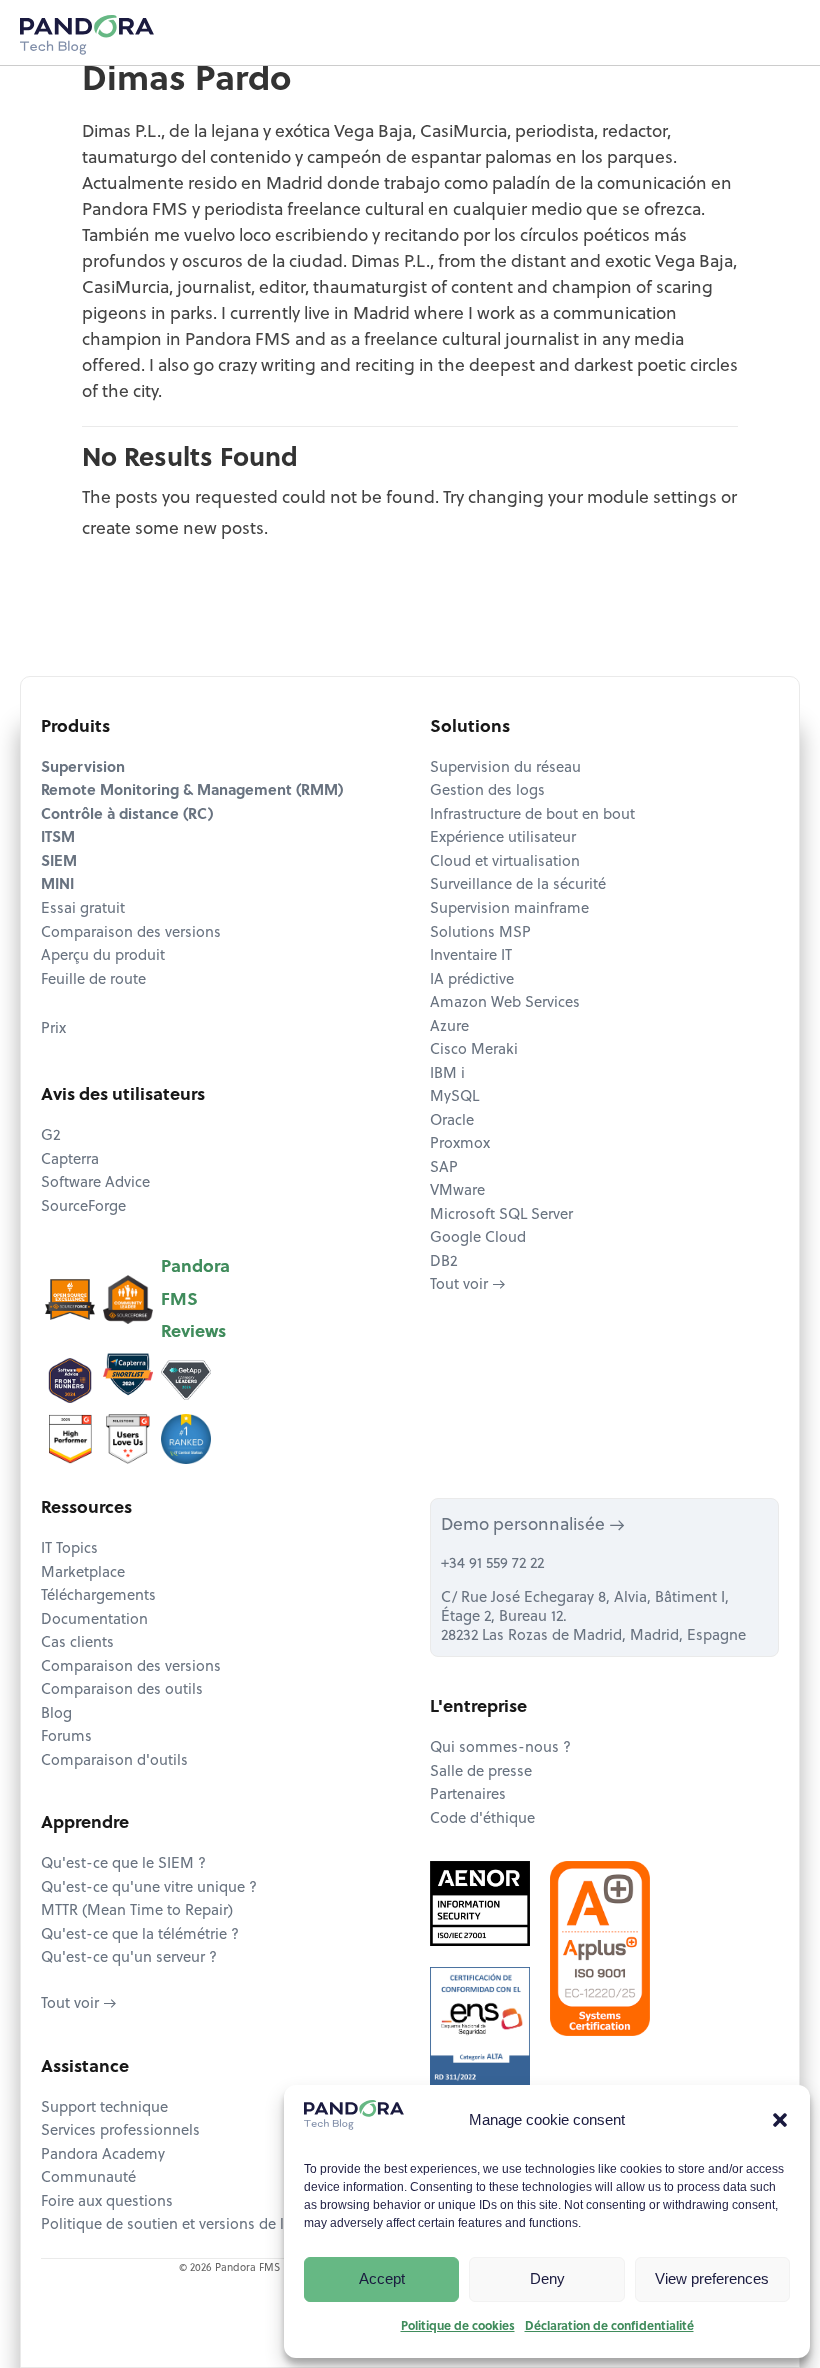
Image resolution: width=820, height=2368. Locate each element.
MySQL (454, 1097)
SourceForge (83, 1207)
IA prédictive (472, 980)
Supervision (83, 768)
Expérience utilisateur (503, 838)
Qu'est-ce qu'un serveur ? (129, 1958)
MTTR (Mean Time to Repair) (137, 1911)
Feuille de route (93, 980)
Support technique (104, 2108)
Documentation (94, 1620)
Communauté (88, 2178)
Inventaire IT (471, 956)
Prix (53, 1029)
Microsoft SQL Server (501, 1215)
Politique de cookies (458, 2327)
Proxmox (460, 1144)
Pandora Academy (103, 2155)
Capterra (70, 1160)
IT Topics (69, 1549)
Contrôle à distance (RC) (127, 815)
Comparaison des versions (131, 933)
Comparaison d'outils (114, 1761)
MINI (57, 885)
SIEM (59, 862)
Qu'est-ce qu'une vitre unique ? (149, 1888)
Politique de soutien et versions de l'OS (175, 2225)
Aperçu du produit (103, 956)
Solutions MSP (480, 933)
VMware (457, 1191)
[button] (780, 2120)
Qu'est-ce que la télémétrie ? (140, 1935)
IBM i (447, 1074)
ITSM (58, 838)
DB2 (443, 1262)
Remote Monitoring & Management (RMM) (192, 791)
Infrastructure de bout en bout (532, 815)
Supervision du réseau (505, 768)
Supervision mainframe (509, 909)
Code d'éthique (482, 1819)
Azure (449, 1027)
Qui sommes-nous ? (500, 1748)
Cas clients (77, 1643)
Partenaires (468, 1795)
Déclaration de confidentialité (609, 2327)
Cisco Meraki (474, 1050)
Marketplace (83, 1573)
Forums (66, 1737)
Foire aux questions (107, 2202)
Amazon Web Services (505, 1003)
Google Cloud (478, 1238)
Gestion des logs (487, 791)
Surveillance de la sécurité (518, 885)
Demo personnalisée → (533, 1525)
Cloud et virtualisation (505, 862)
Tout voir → (468, 1285)
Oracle (452, 1121)
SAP (444, 1168)
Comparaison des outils (122, 1690)
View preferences (712, 2278)
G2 (50, 1136)
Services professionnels (120, 2131)
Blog (56, 1714)
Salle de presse (481, 1772)
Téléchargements (98, 1596)
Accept (382, 2278)
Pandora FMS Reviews (195, 1299)
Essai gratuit (83, 909)
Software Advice (95, 1183)
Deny (547, 2278)
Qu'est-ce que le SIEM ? (123, 1864)
